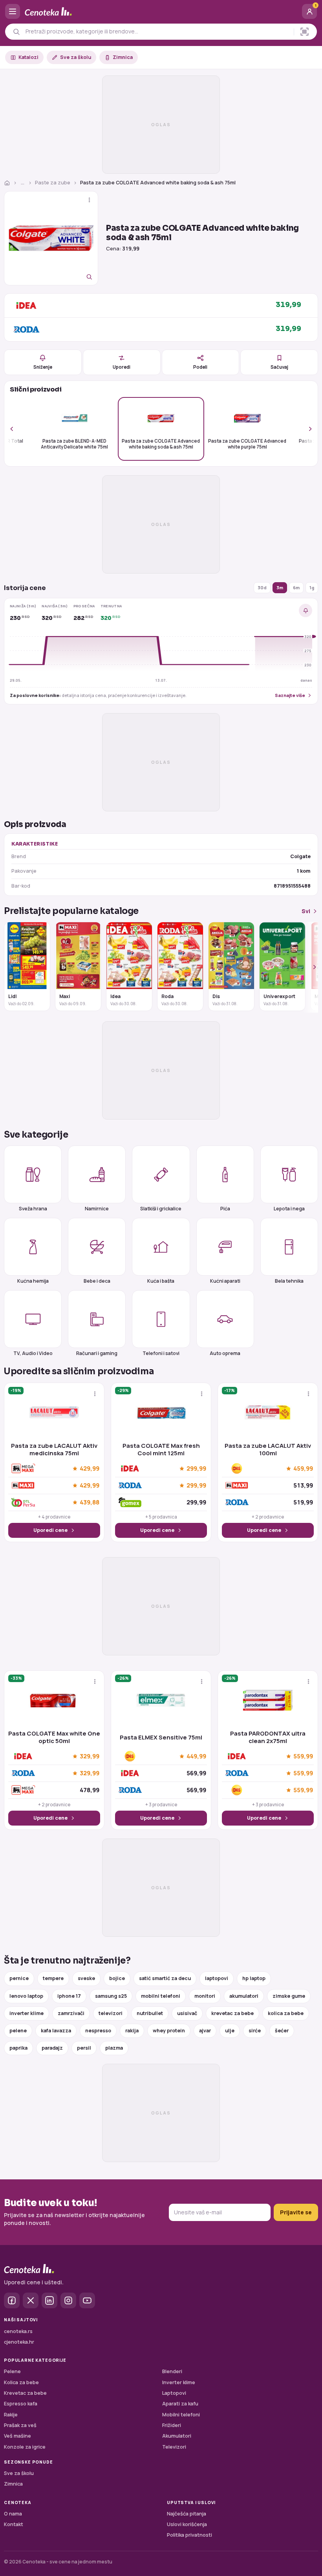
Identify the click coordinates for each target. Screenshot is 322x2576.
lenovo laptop (26, 1996)
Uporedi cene (50, 1530)
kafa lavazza (56, 2031)
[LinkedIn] (49, 2300)
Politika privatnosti (189, 2535)
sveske (86, 1978)
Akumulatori (177, 2436)
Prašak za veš (20, 2425)
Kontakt (14, 2524)
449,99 (196, 1756)
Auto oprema (225, 1353)
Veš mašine (17, 2436)
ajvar (205, 2031)
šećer (282, 2031)
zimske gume (289, 1996)
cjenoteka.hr (19, 2342)
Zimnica (123, 57)
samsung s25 (111, 1996)
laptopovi (217, 1978)
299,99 (196, 1469)
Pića (225, 1208)
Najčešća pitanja (187, 2514)
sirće (255, 2031)
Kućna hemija (33, 1281)
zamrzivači (71, 2013)
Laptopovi (174, 2393)
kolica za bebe (286, 2013)
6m (296, 587)
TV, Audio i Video (33, 1353)
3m (280, 587)
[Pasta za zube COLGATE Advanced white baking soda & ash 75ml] (51, 238)
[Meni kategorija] (13, 11)
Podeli (200, 367)
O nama (13, 2514)
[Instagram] (68, 2300)
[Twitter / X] (31, 2300)
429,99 (90, 1469)
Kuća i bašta (161, 1281)
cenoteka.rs (18, 2331)
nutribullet (150, 2013)
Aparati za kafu (180, 2404)
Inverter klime (179, 2382)
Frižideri (172, 2425)
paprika (18, 2048)
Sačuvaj (279, 367)
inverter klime (27, 2013)
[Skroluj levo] (16, 429)
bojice (117, 1978)
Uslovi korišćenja (187, 2524)
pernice (19, 1978)
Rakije (11, 2415)
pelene (18, 2031)
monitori (205, 1996)
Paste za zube (53, 183)
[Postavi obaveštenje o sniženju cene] (306, 610)
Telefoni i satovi (161, 1353)
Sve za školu (76, 57)
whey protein (169, 2031)
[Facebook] (12, 2300)
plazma (114, 2048)
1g (312, 587)
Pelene (12, 2371)
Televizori (174, 2447)
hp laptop (254, 1978)
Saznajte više (290, 695)
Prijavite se (296, 2212)
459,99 (303, 1469)
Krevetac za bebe (25, 2393)
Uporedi (122, 367)
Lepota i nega (289, 1208)
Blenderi (172, 2371)
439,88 (90, 1502)
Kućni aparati (225, 1281)
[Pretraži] (16, 32)
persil (84, 2048)
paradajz (52, 2048)
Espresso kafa (21, 2404)
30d (262, 587)
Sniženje (43, 367)
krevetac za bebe (232, 2013)
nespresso (98, 2031)
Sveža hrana (33, 1208)
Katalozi (28, 57)
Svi (306, 911)
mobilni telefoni (161, 1996)
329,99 (90, 1756)
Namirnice (97, 1208)
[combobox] (157, 31)
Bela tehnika (289, 1281)
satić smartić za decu (165, 1978)
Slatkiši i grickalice (161, 1208)
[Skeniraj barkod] (305, 32)
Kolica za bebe (21, 2382)
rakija (132, 2031)
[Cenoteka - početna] (161, 12)
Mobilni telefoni (181, 2415)
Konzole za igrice (25, 2447)
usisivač (187, 2013)
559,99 (303, 1756)
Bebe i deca (97, 1281)
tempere (53, 1978)
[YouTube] (87, 2300)
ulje (230, 2031)
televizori (111, 2013)
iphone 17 (69, 1996)
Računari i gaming (97, 1353)
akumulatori (244, 1996)
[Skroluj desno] (306, 429)
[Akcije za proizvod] (89, 200)
